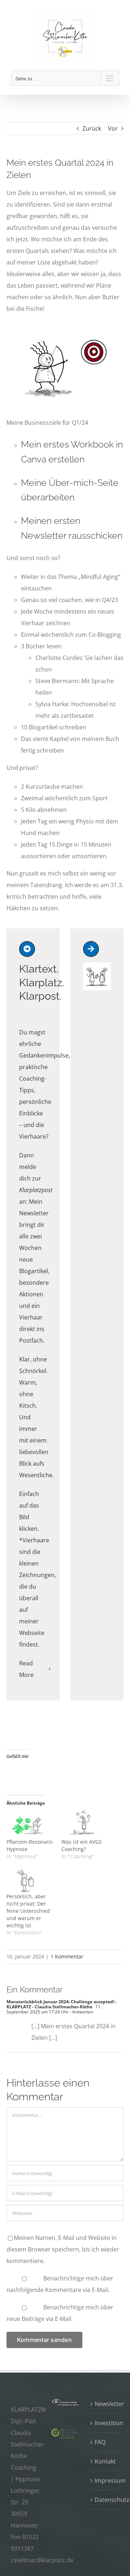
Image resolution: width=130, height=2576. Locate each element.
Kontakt (105, 2461)
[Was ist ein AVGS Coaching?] (85, 1824)
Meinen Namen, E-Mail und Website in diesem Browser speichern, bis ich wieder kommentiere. (63, 2249)
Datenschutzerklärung (105, 2500)
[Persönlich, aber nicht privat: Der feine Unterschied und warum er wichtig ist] (30, 1879)
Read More (26, 1669)
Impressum (105, 2480)
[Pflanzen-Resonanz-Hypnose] (30, 1824)
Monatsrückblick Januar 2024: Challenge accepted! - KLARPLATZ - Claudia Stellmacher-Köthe (62, 2004)
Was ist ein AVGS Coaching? (82, 1845)
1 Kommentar (67, 1956)
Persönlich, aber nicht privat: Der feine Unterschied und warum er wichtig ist (28, 1911)
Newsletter (105, 2404)
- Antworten (81, 2012)
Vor (113, 128)
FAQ (100, 2442)
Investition (105, 2423)
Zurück (92, 128)
